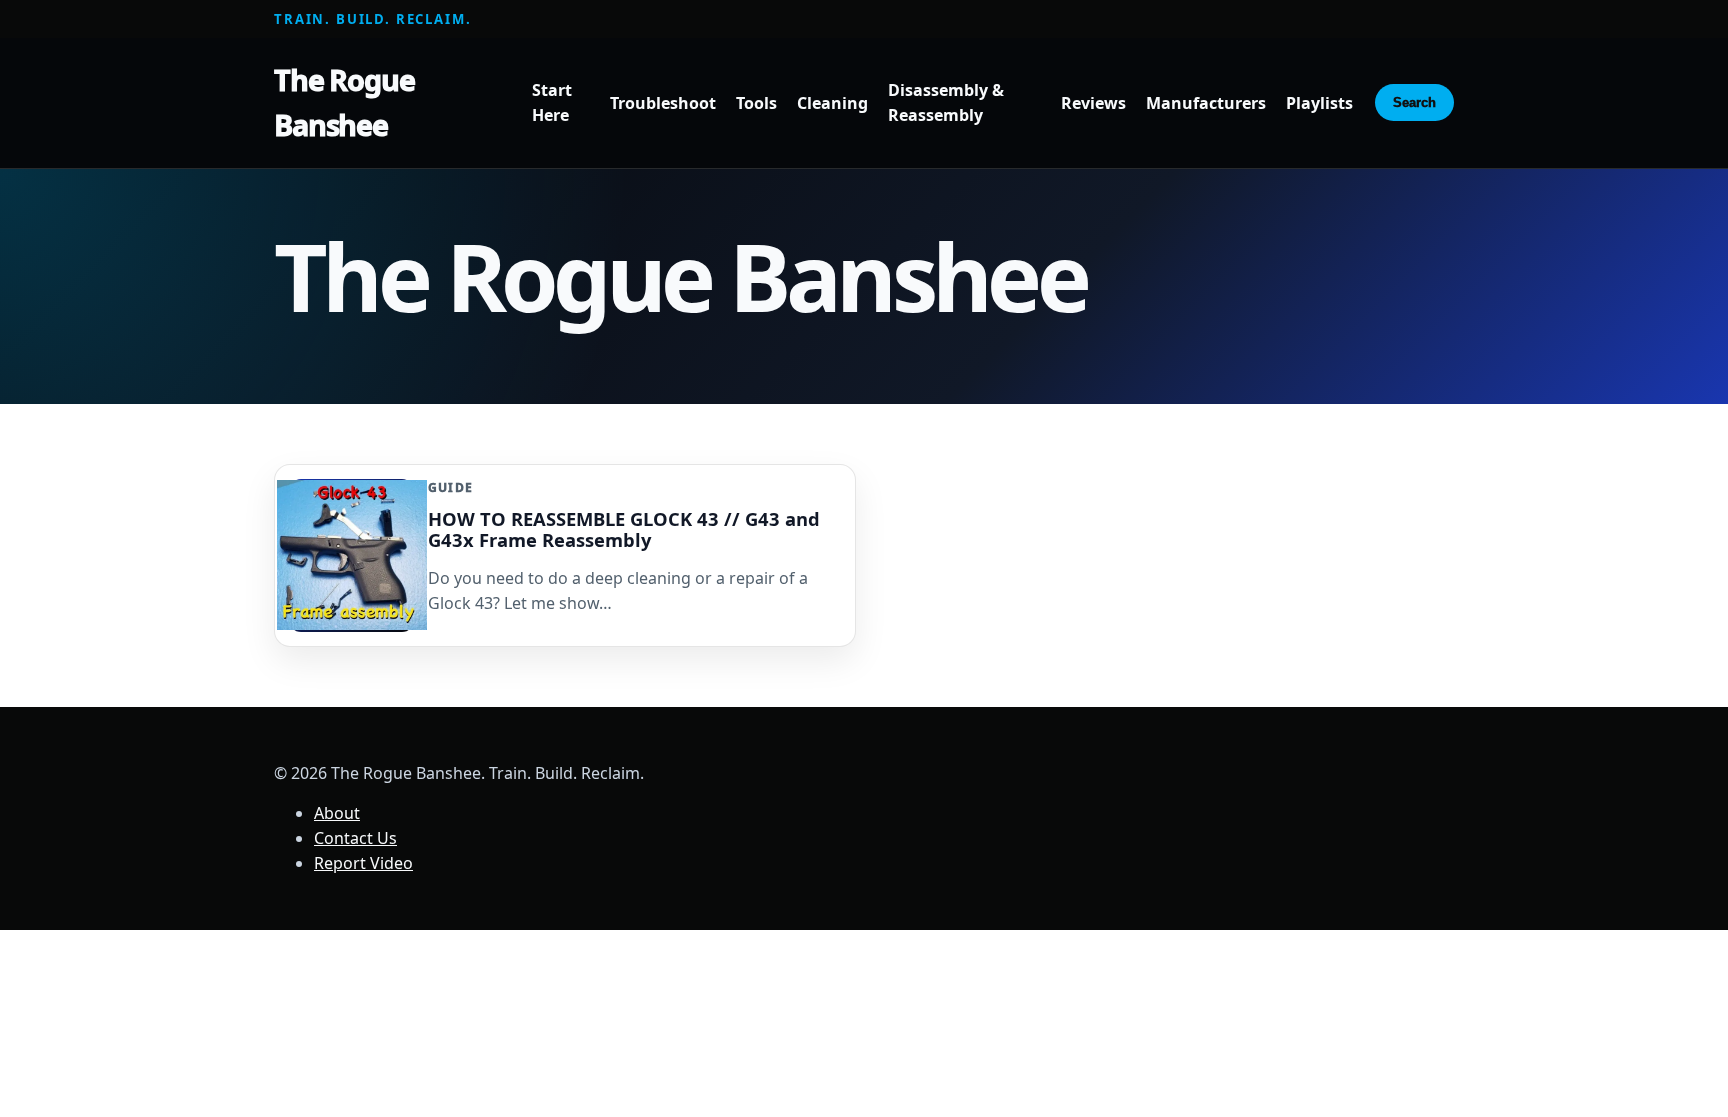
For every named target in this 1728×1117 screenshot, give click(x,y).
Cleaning (832, 103)
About (337, 813)
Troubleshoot (663, 103)
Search (1414, 102)
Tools (756, 103)
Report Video (363, 863)
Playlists (1319, 103)
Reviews (1093, 103)
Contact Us (355, 838)
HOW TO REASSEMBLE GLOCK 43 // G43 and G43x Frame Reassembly (624, 529)
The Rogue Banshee (344, 102)
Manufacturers (1206, 103)
